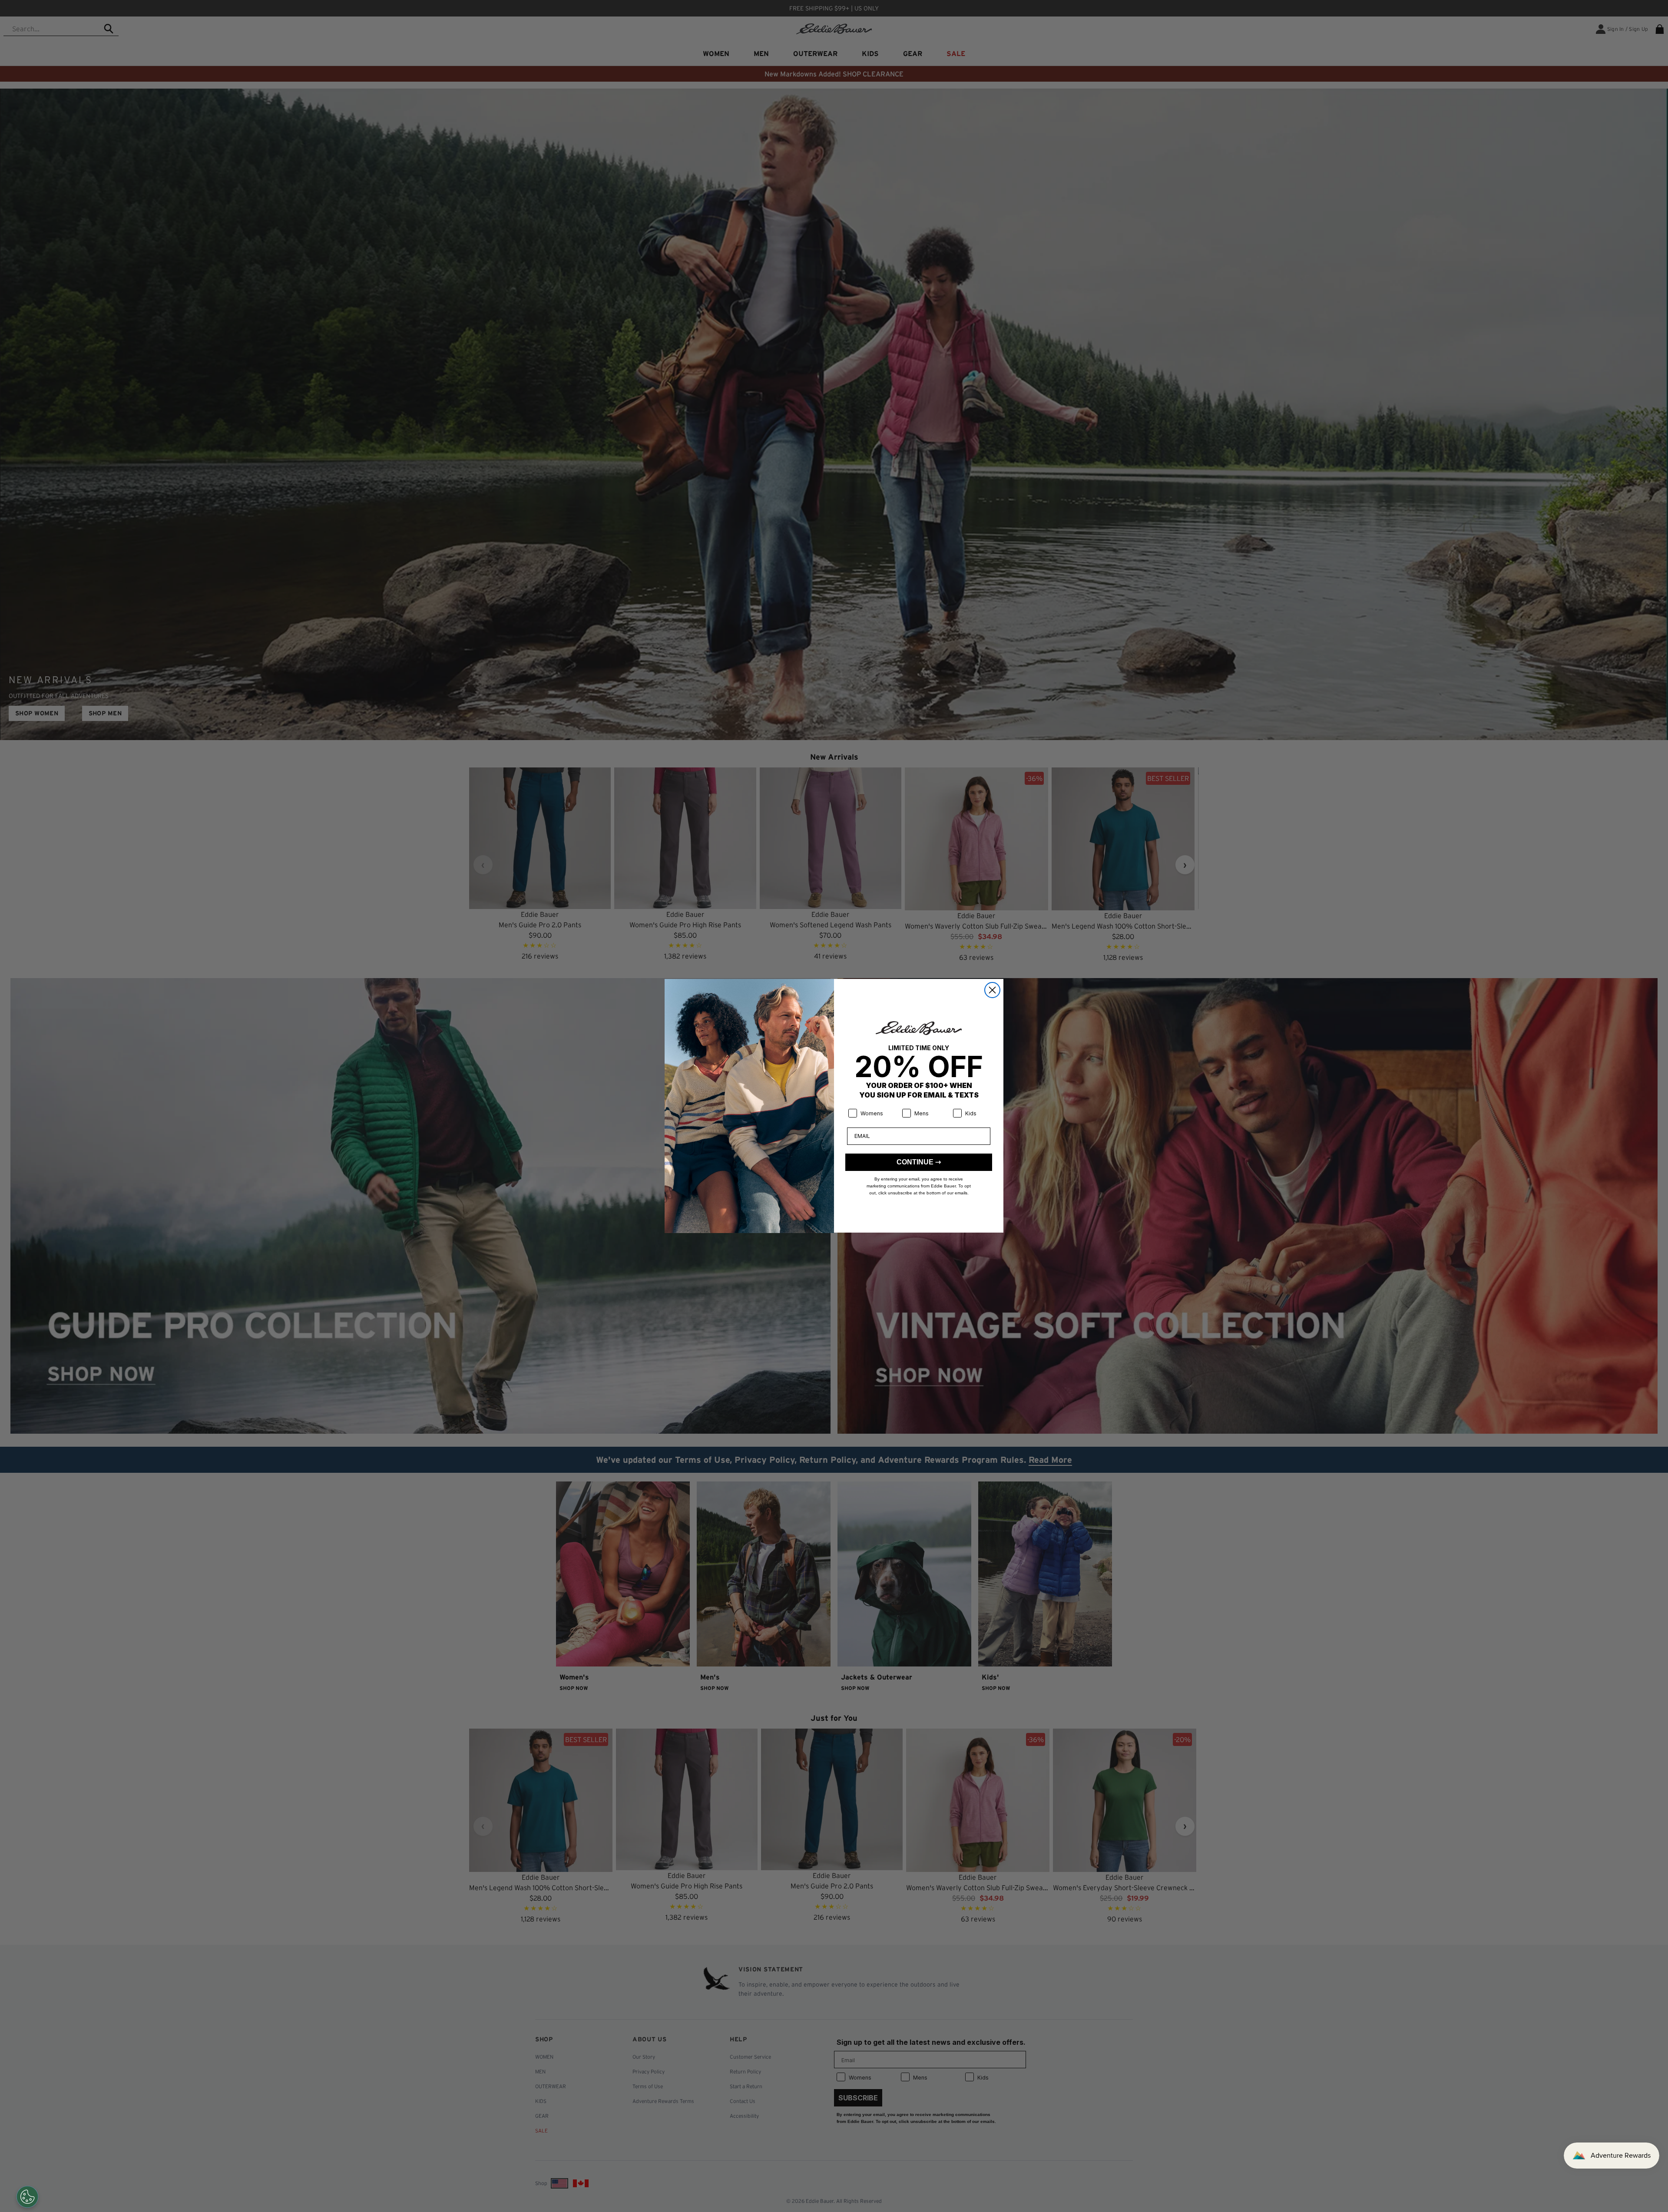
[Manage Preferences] (27, 2197)
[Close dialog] (992, 990)
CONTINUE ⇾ (919, 1162)
